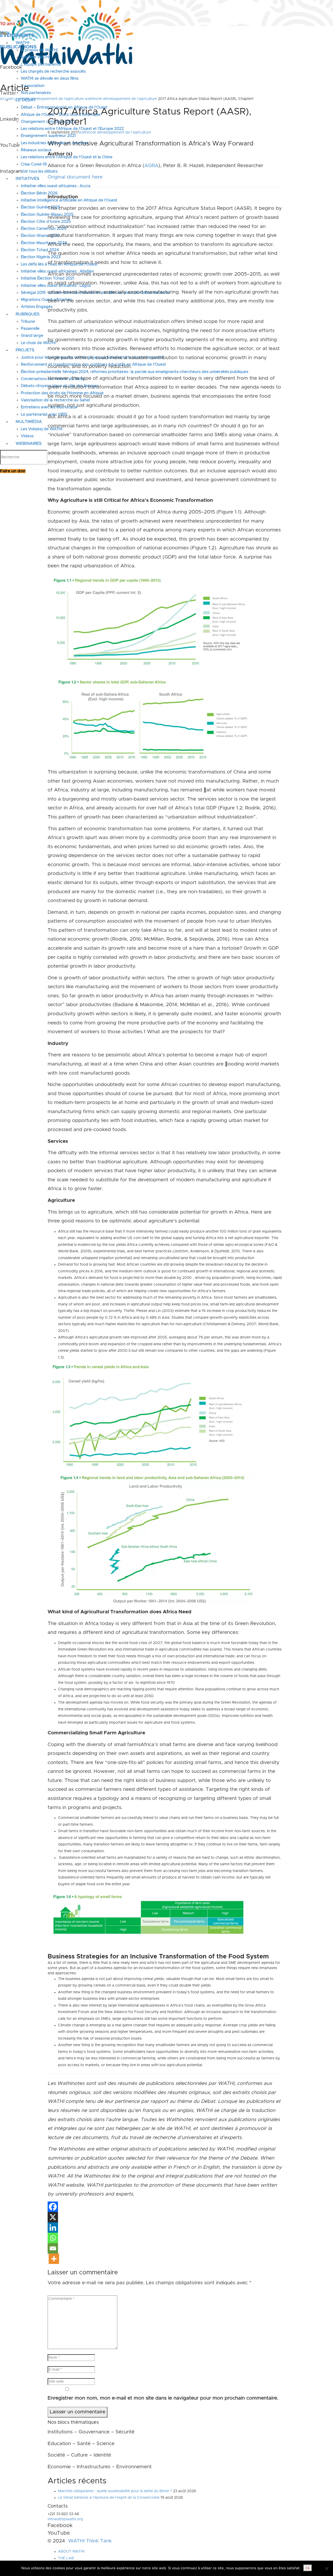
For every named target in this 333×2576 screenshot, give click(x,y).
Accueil (6, 99)
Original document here (75, 177)
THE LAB (66, 2558)
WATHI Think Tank (90, 2541)
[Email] (53, 2248)
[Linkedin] (53, 2228)
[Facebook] (53, 2207)
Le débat (21, 99)
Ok (308, 2568)
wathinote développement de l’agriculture (121, 99)
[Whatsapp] (53, 2238)
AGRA (151, 166)
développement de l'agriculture (57, 99)
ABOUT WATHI (71, 2552)
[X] (53, 2217)
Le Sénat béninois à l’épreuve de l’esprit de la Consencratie (109, 2498)
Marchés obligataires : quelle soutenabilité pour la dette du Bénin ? (115, 2491)
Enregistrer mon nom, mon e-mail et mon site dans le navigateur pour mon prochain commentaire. (163, 2398)
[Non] (326, 2568)
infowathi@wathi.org (65, 2519)
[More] (54, 2259)
